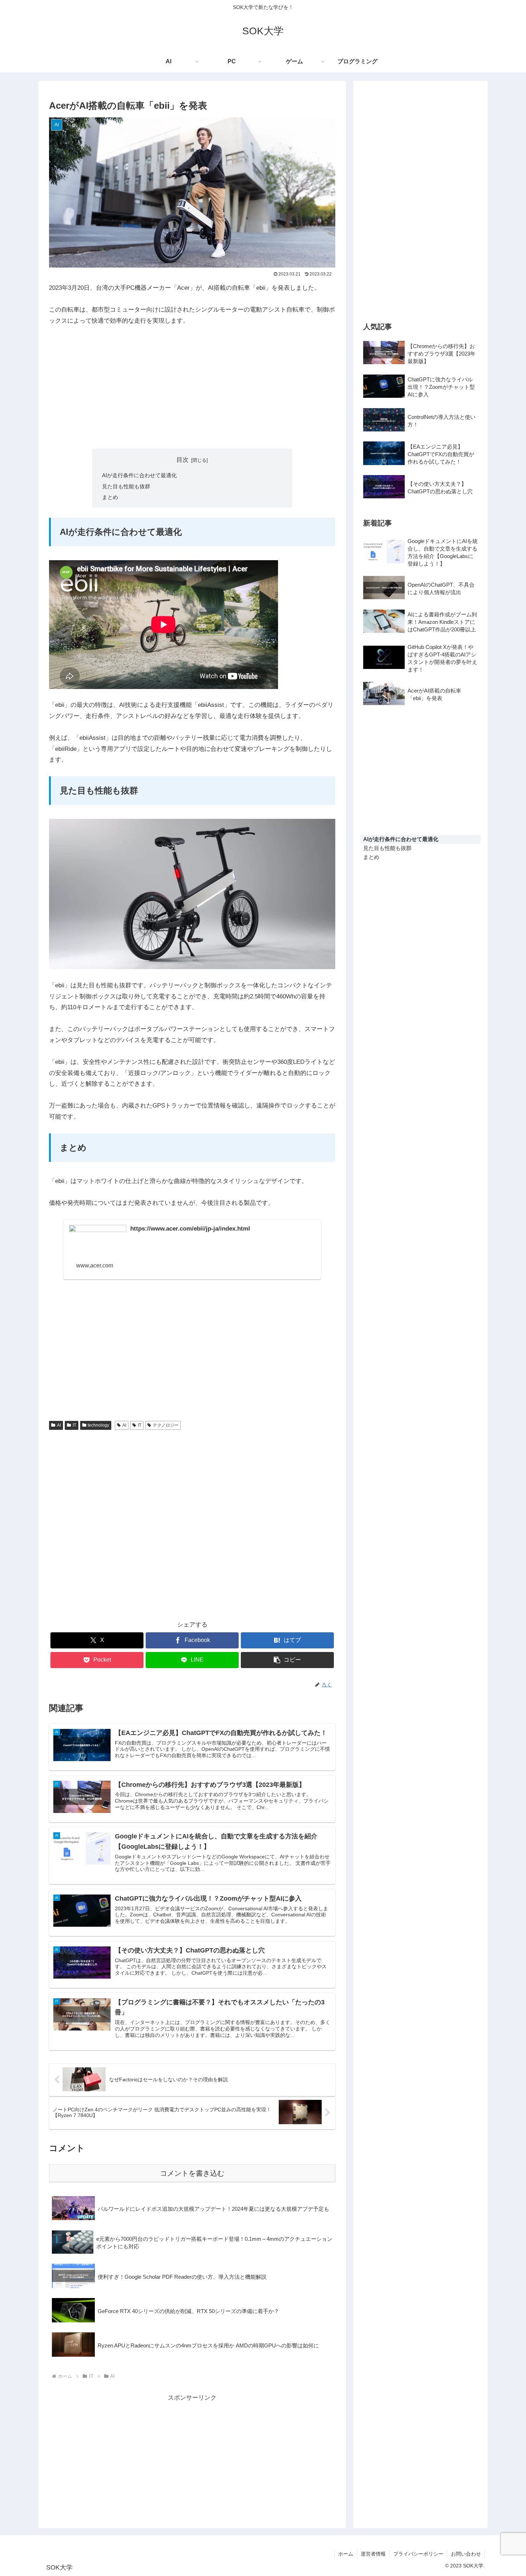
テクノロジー (166, 1425)
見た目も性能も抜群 (126, 486)
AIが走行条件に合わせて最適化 (139, 475)
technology (98, 1425)
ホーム (346, 2554)
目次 (182, 460)
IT (74, 1425)
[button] (287, 1660)
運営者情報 (373, 2554)
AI (59, 1425)
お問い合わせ (466, 2554)
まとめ (110, 497)
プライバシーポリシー (418, 2554)
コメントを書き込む (192, 2173)
